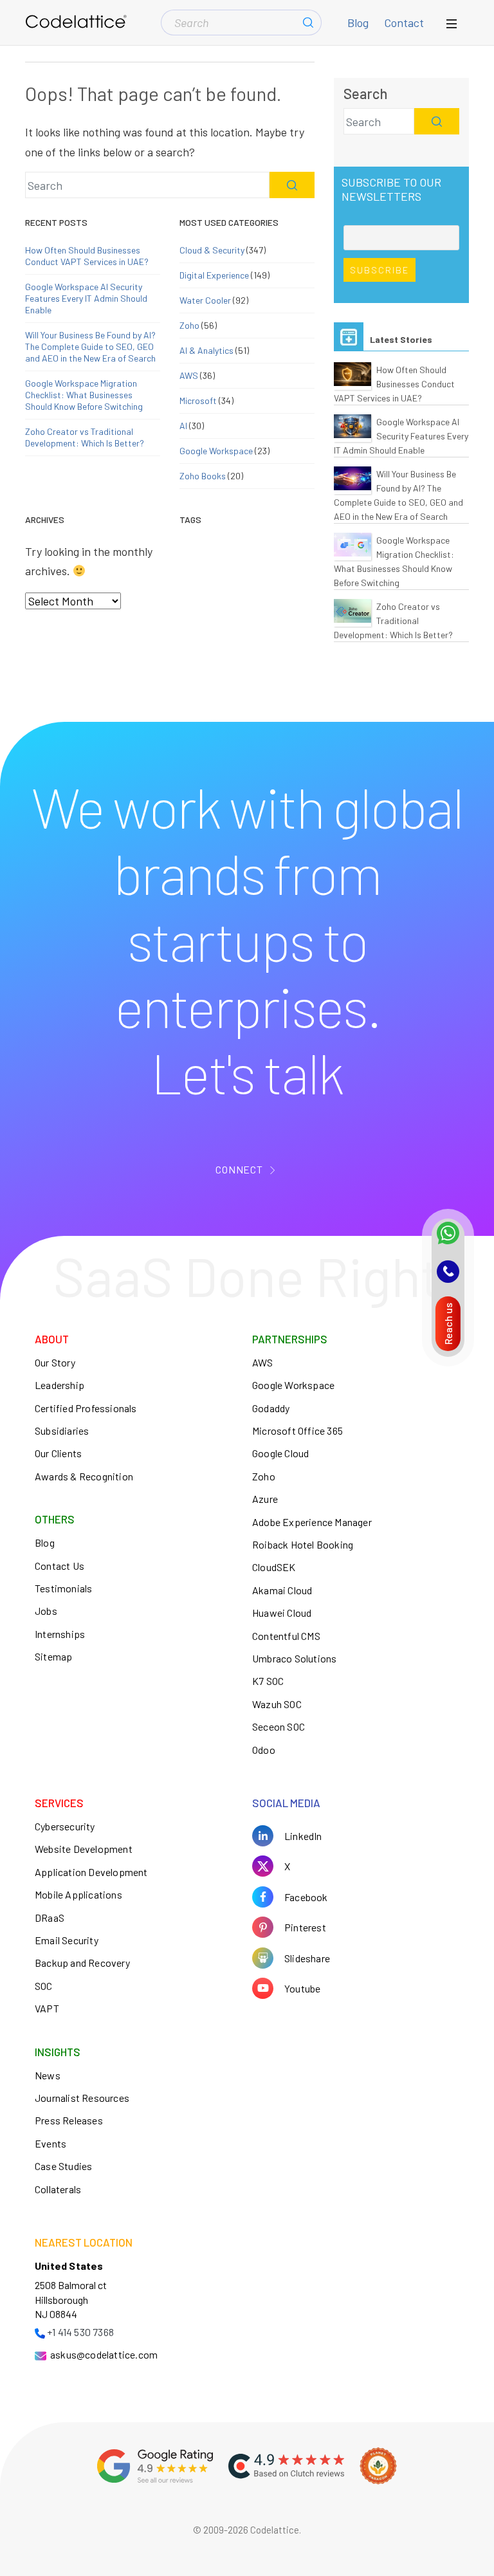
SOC (44, 1986)
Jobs (46, 1611)
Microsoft (198, 400)
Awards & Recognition (84, 1476)
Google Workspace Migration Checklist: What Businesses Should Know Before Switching (84, 395)
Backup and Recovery (82, 1963)
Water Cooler (205, 300)
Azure (265, 1499)
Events (50, 2143)
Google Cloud (280, 1453)
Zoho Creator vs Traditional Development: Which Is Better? (85, 437)
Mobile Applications (78, 1894)
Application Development (91, 1872)
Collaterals (58, 2189)
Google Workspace (216, 451)
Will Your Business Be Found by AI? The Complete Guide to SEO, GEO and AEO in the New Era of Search (90, 346)
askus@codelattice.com (104, 2354)
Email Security (67, 1940)
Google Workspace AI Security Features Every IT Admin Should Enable (86, 298)
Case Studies (63, 2166)
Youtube (302, 1988)
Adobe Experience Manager (312, 1522)
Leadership (59, 1385)
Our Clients (58, 1453)
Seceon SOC (279, 1726)
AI (183, 426)
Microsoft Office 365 (297, 1431)
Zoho (189, 325)
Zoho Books (203, 476)
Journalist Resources (82, 2098)
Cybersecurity (65, 1826)
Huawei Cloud (282, 1613)
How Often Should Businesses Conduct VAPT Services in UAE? (87, 256)
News (48, 2075)
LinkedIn (303, 1836)
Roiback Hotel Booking (303, 1544)
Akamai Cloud (282, 1590)
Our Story (55, 1362)
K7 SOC (268, 1681)
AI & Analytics (206, 350)
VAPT (47, 2008)
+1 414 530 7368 (80, 2332)
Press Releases (69, 2120)
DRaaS (50, 1918)
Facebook (306, 1897)
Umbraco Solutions (294, 1658)
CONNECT (239, 1169)
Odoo (264, 1750)
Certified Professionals (86, 1408)
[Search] (308, 23)
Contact (404, 23)
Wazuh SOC (277, 1704)
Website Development (84, 1849)
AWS (189, 375)
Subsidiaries (62, 1431)
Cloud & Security (212, 250)
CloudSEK (274, 1567)
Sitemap (53, 1656)
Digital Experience (214, 275)
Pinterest (305, 1927)
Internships (60, 1634)
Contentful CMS (286, 1636)
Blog (358, 23)
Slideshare (307, 1958)
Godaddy (271, 1408)
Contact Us (59, 1566)
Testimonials (63, 1588)
